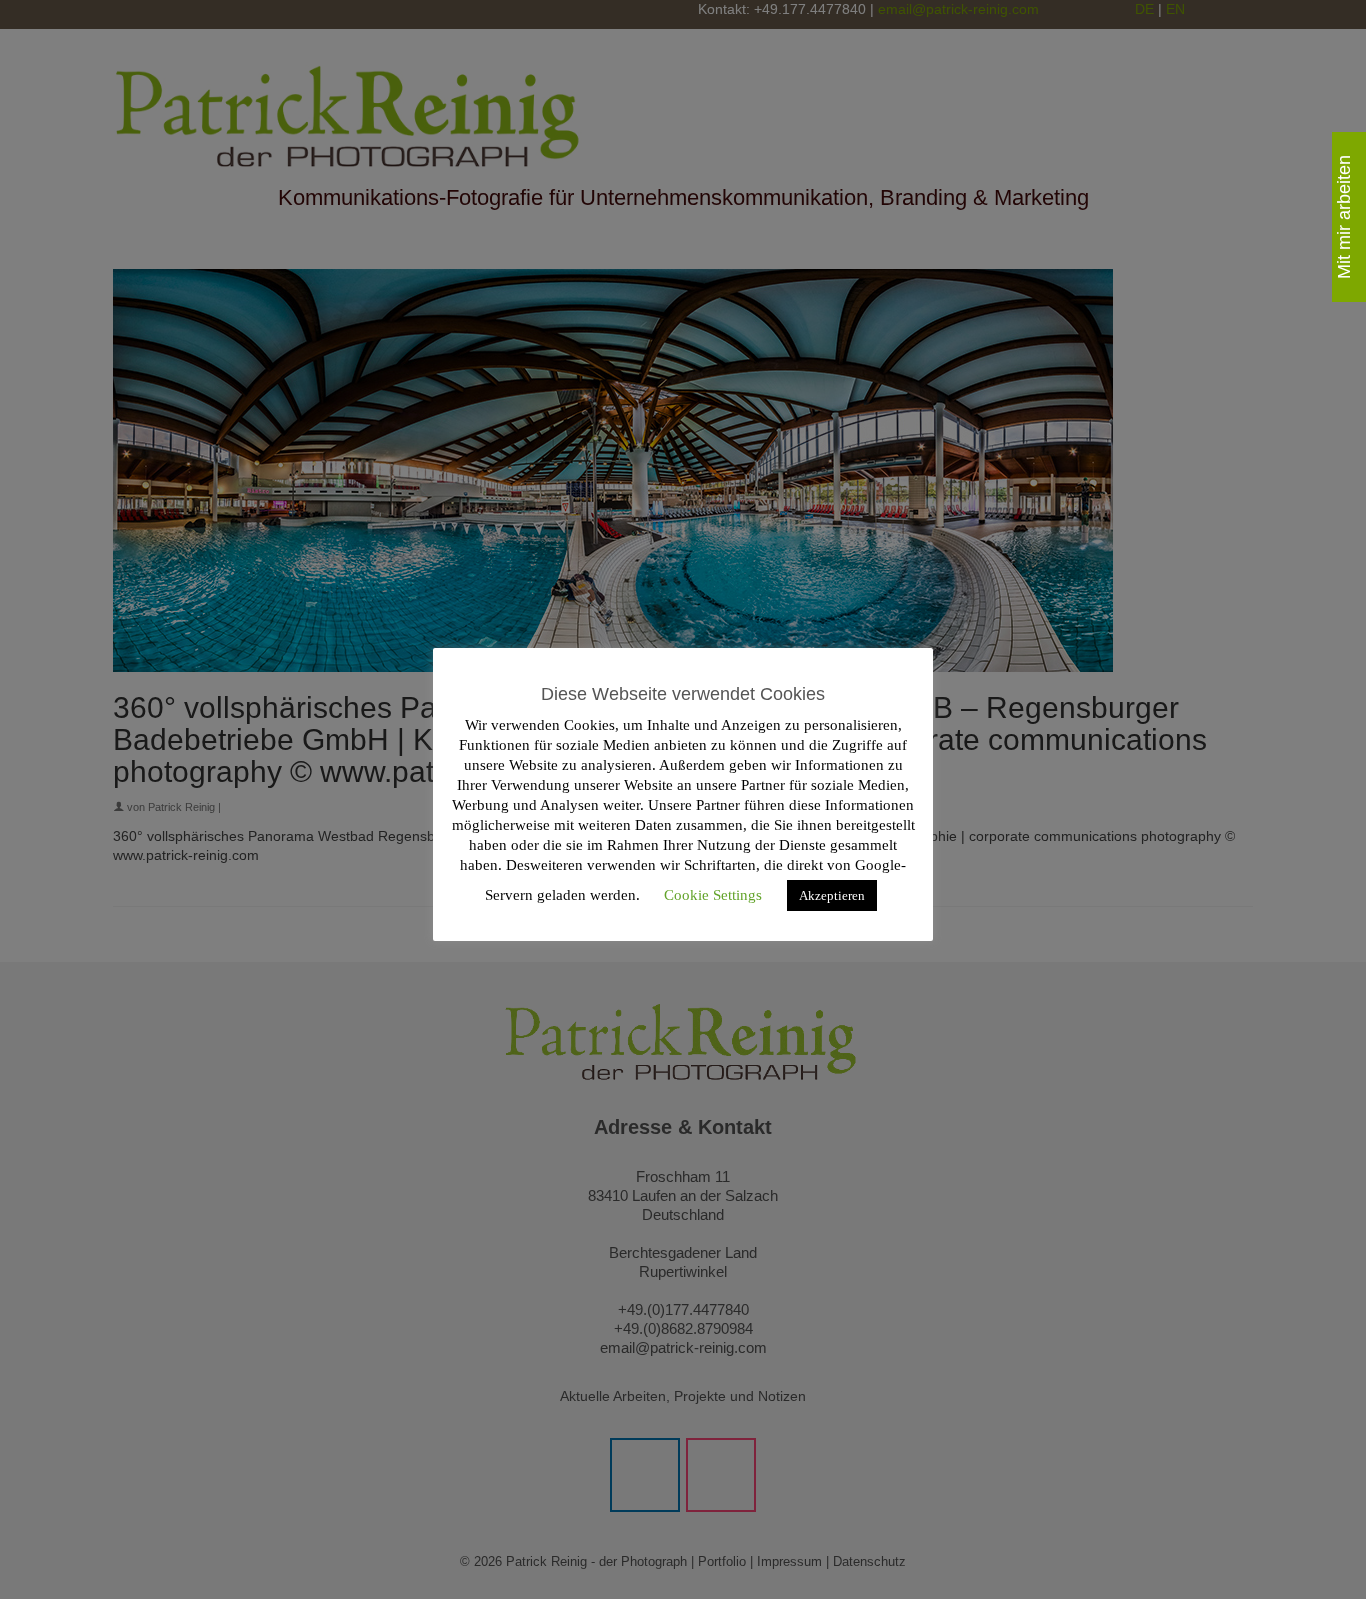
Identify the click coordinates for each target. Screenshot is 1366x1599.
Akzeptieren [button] (832, 895)
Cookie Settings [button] (713, 895)
